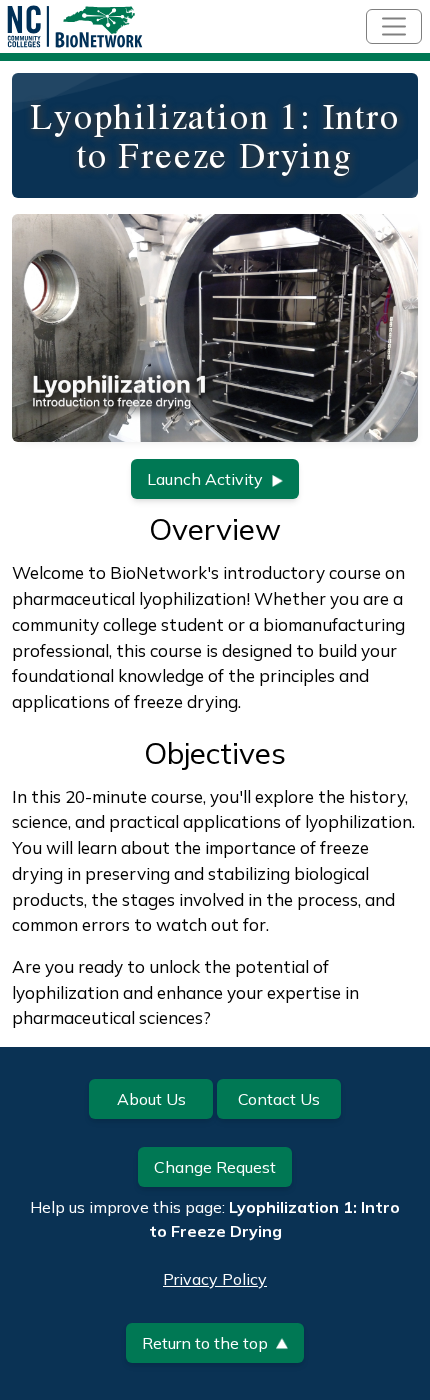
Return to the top (205, 1343)
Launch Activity (205, 479)
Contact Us (279, 1099)
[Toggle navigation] (394, 26)
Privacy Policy (215, 1279)
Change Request (215, 1167)
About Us (151, 1099)
